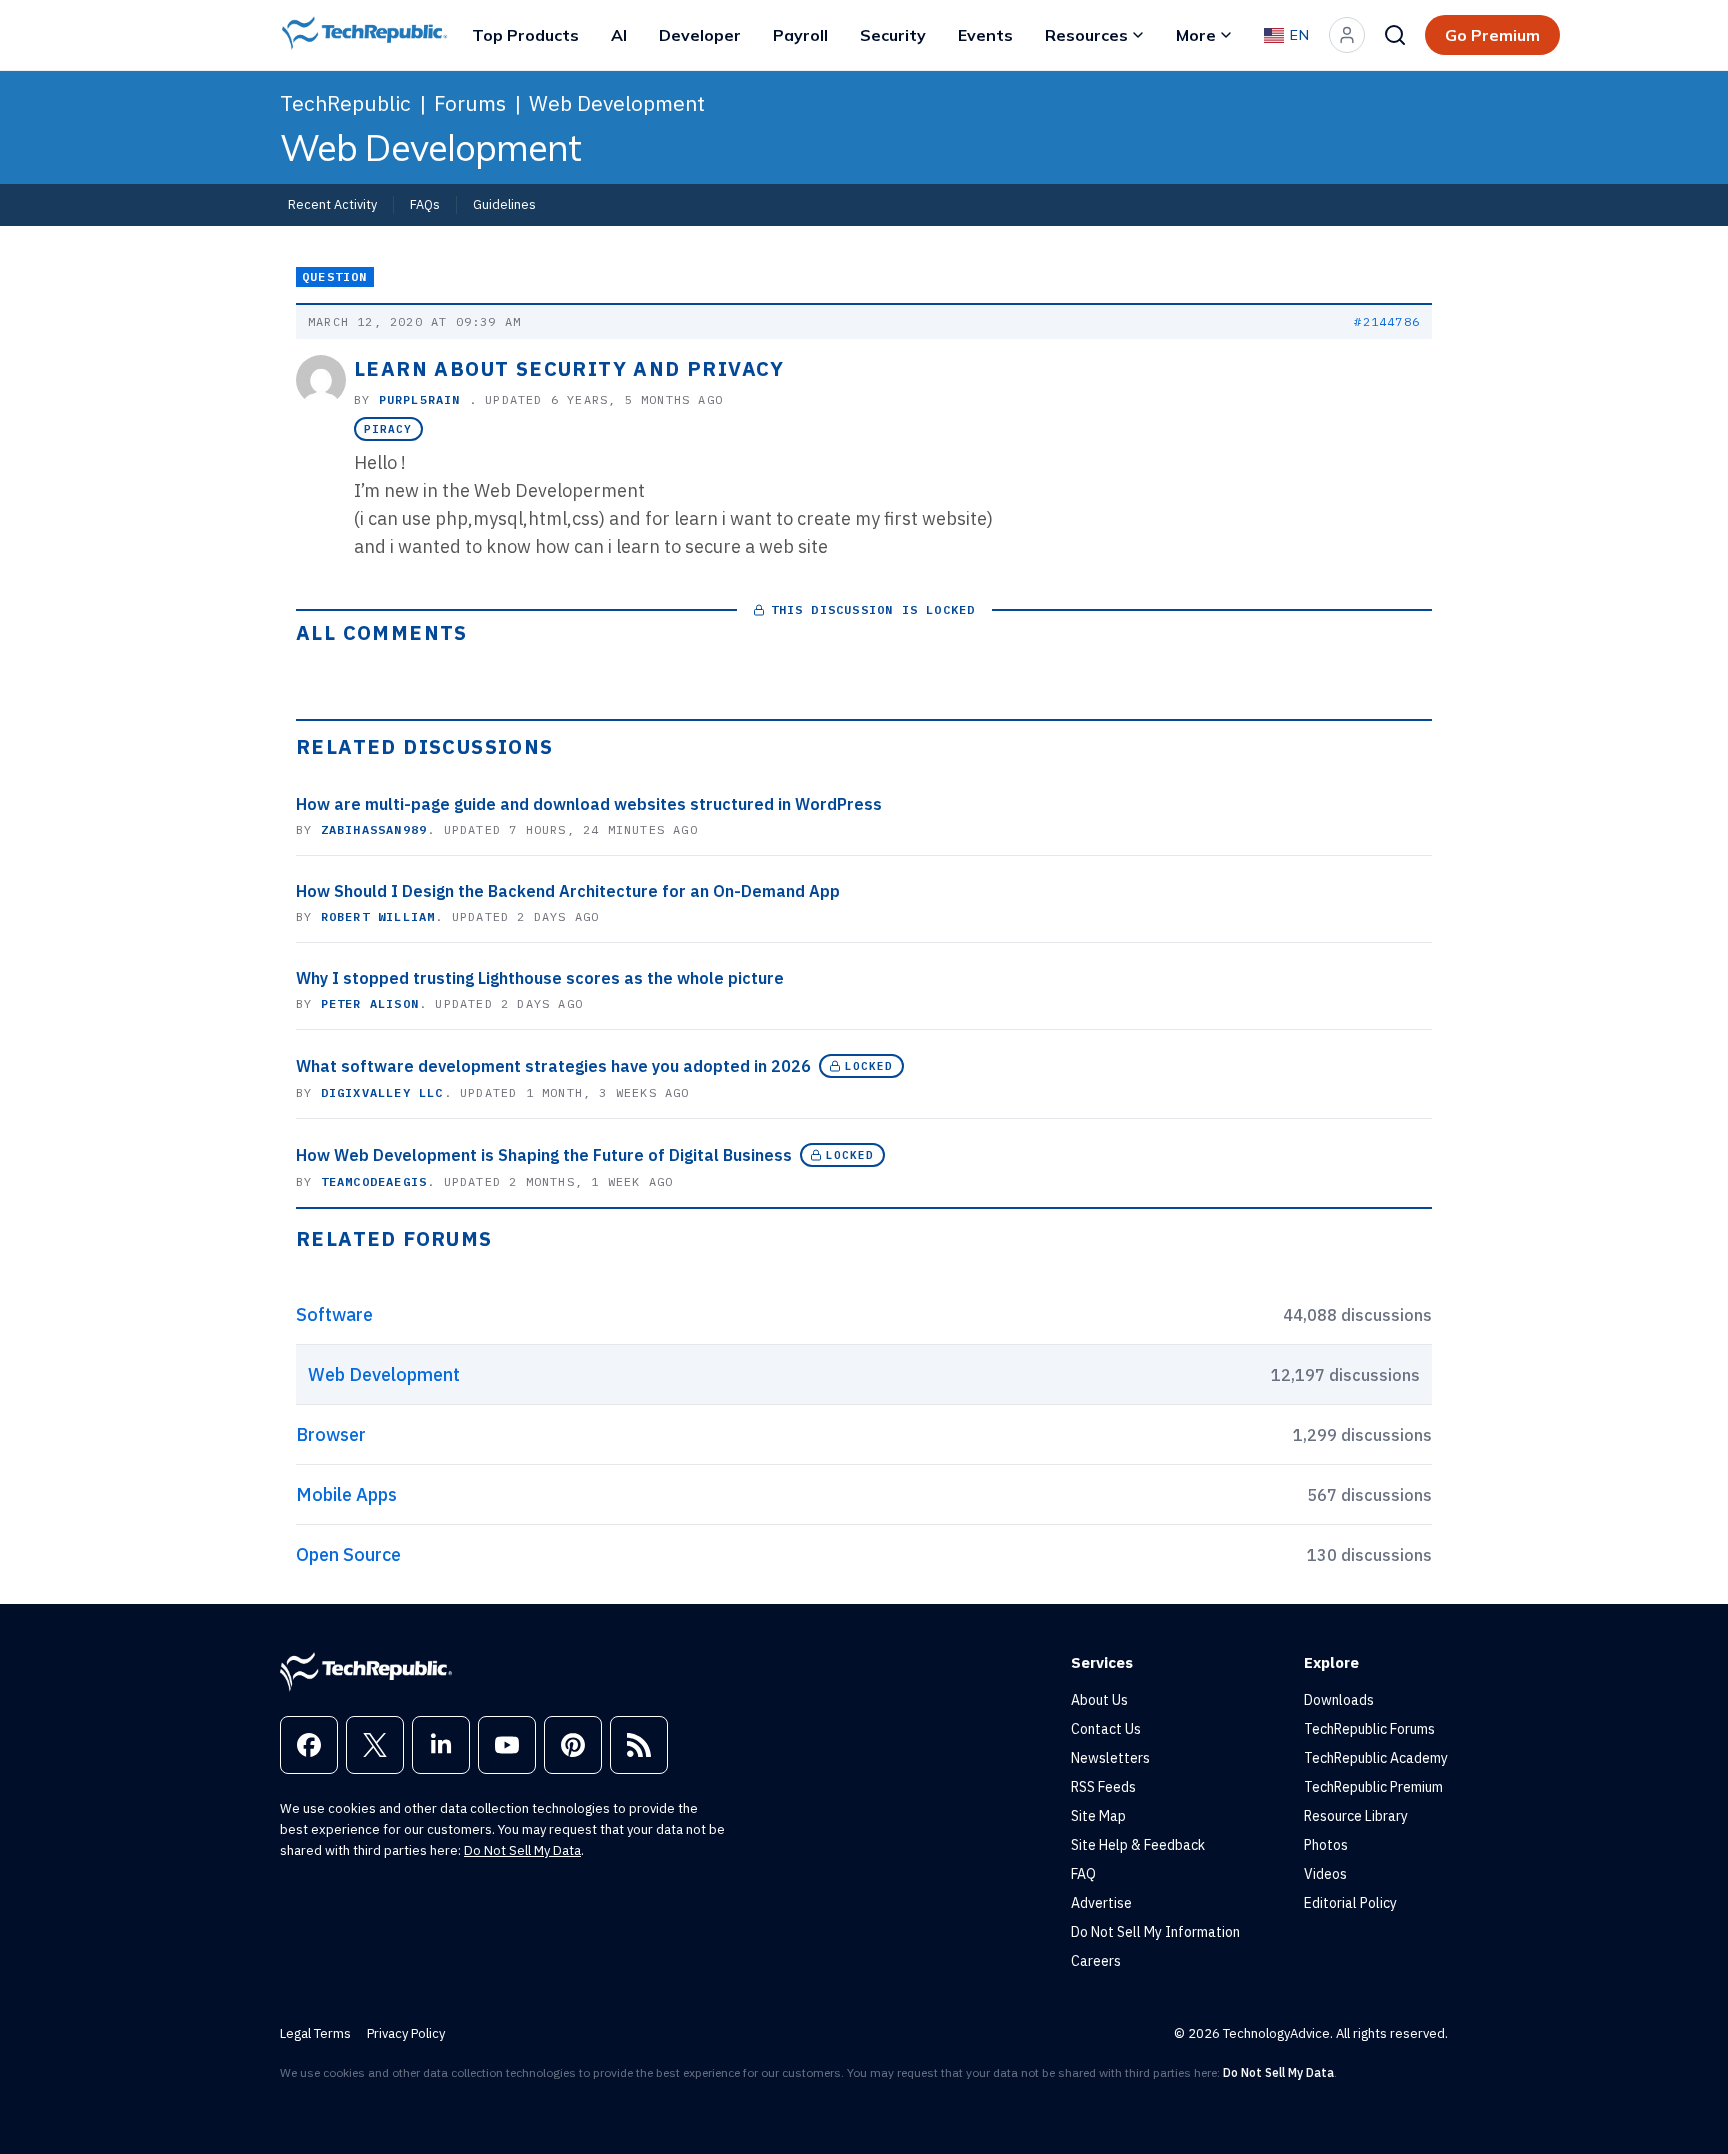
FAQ (1083, 1874)
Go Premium (1492, 35)
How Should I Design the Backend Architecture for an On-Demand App (568, 891)
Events (985, 35)
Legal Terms (315, 2033)
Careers (1096, 1961)
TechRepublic (345, 103)
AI (619, 35)
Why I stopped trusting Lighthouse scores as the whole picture (540, 978)
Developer (700, 35)
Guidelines (504, 204)
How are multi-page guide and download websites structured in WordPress (589, 804)
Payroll (800, 35)
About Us (1099, 1700)
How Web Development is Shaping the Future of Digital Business (544, 1155)
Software (334, 1314)
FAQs (425, 204)
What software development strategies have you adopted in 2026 (553, 1066)
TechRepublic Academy (1376, 1758)
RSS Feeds (1103, 1787)
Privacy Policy (406, 2033)
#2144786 (1387, 321)
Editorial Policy (1350, 1903)
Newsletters (1110, 1758)
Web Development (617, 103)
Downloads (1339, 1700)
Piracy (388, 429)
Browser (331, 1434)
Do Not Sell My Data (522, 1850)
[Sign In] (1347, 35)
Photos (1326, 1845)
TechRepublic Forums (1369, 1729)
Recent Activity (332, 204)
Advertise (1101, 1903)
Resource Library (1356, 1816)
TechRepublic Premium (1373, 1787)
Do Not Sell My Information (1155, 1932)
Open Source (348, 1554)
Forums (470, 103)
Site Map (1098, 1816)
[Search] (1395, 35)
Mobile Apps (346, 1494)
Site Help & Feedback (1138, 1845)
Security (893, 35)
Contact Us (1106, 1729)
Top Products (525, 35)
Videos (1325, 1874)
